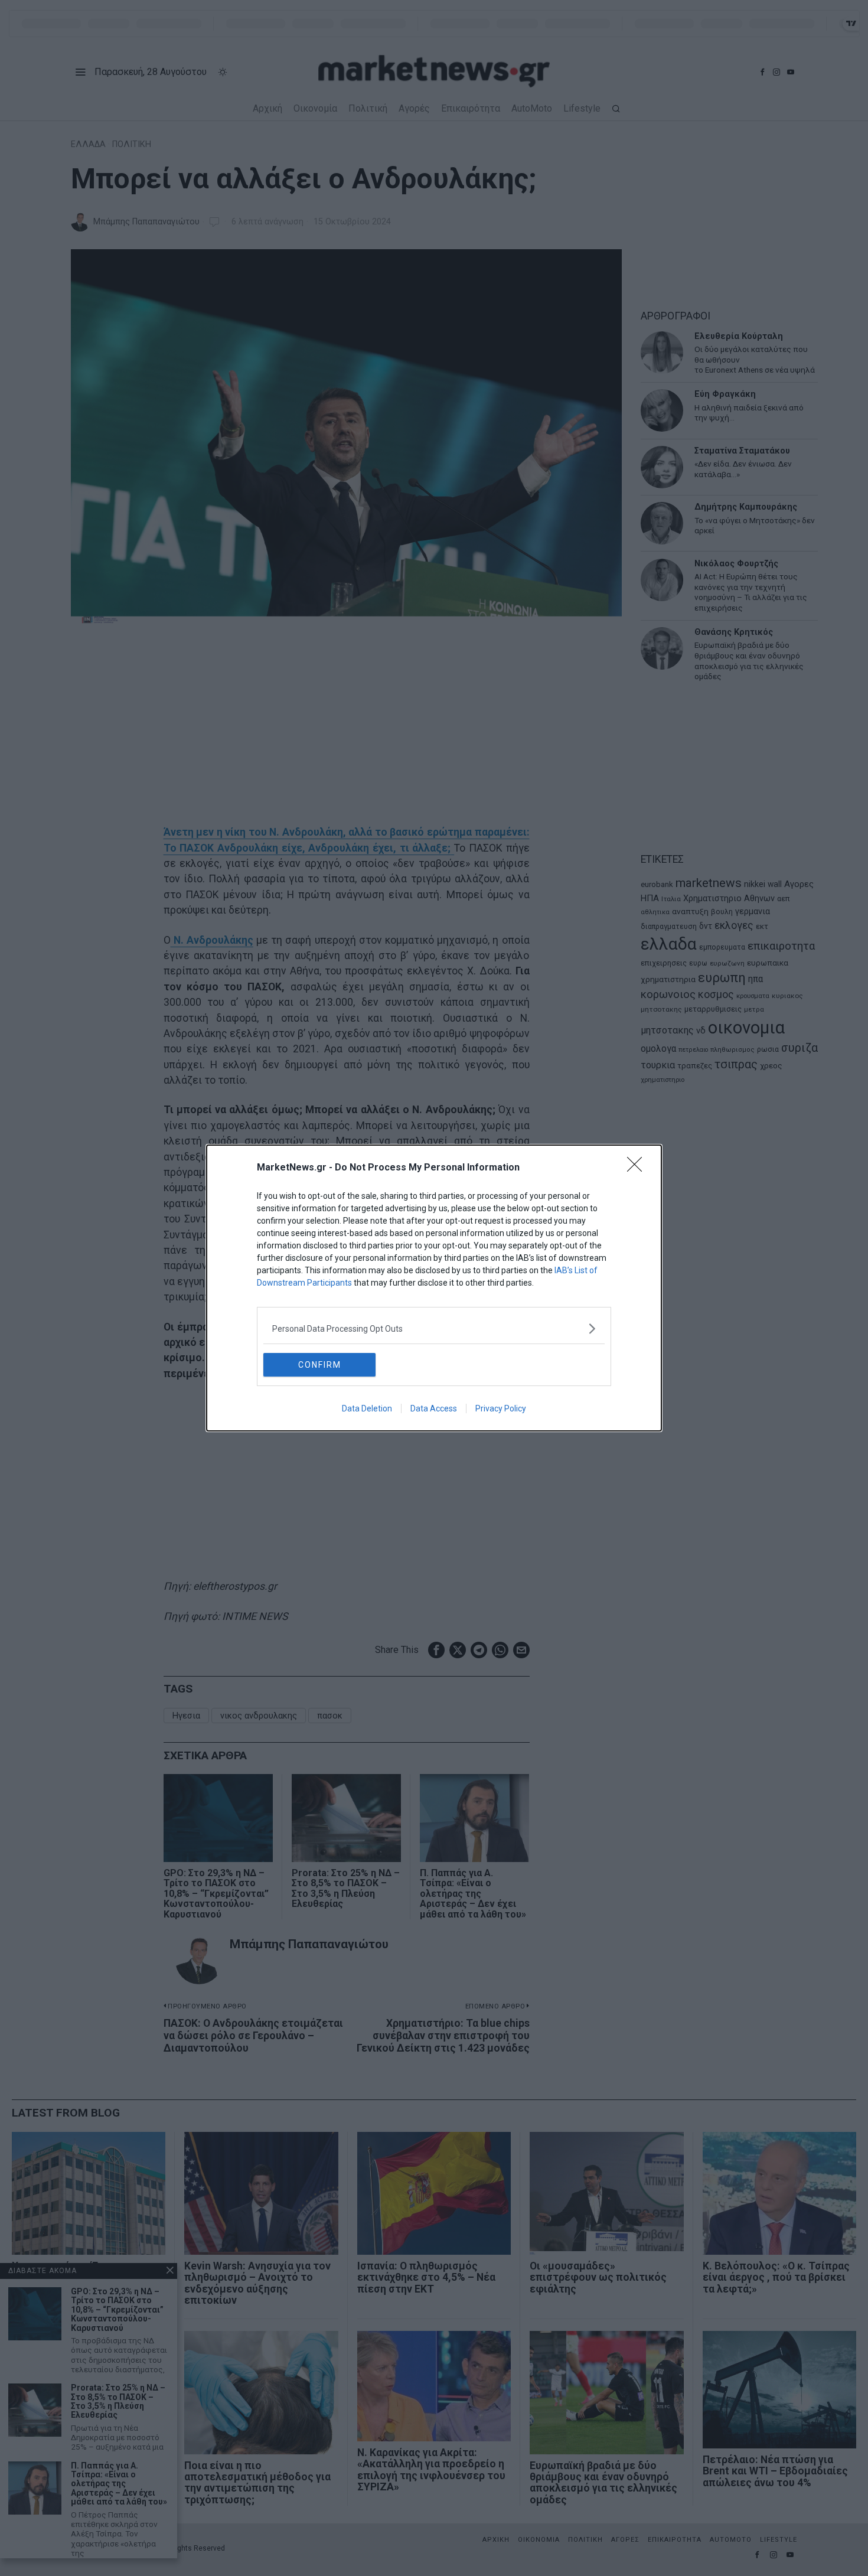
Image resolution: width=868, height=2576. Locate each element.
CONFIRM (320, 1365)
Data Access (434, 1408)
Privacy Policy (501, 1408)
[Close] (638, 1168)
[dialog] (434, 1288)
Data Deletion (367, 1408)
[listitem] (434, 1328)
